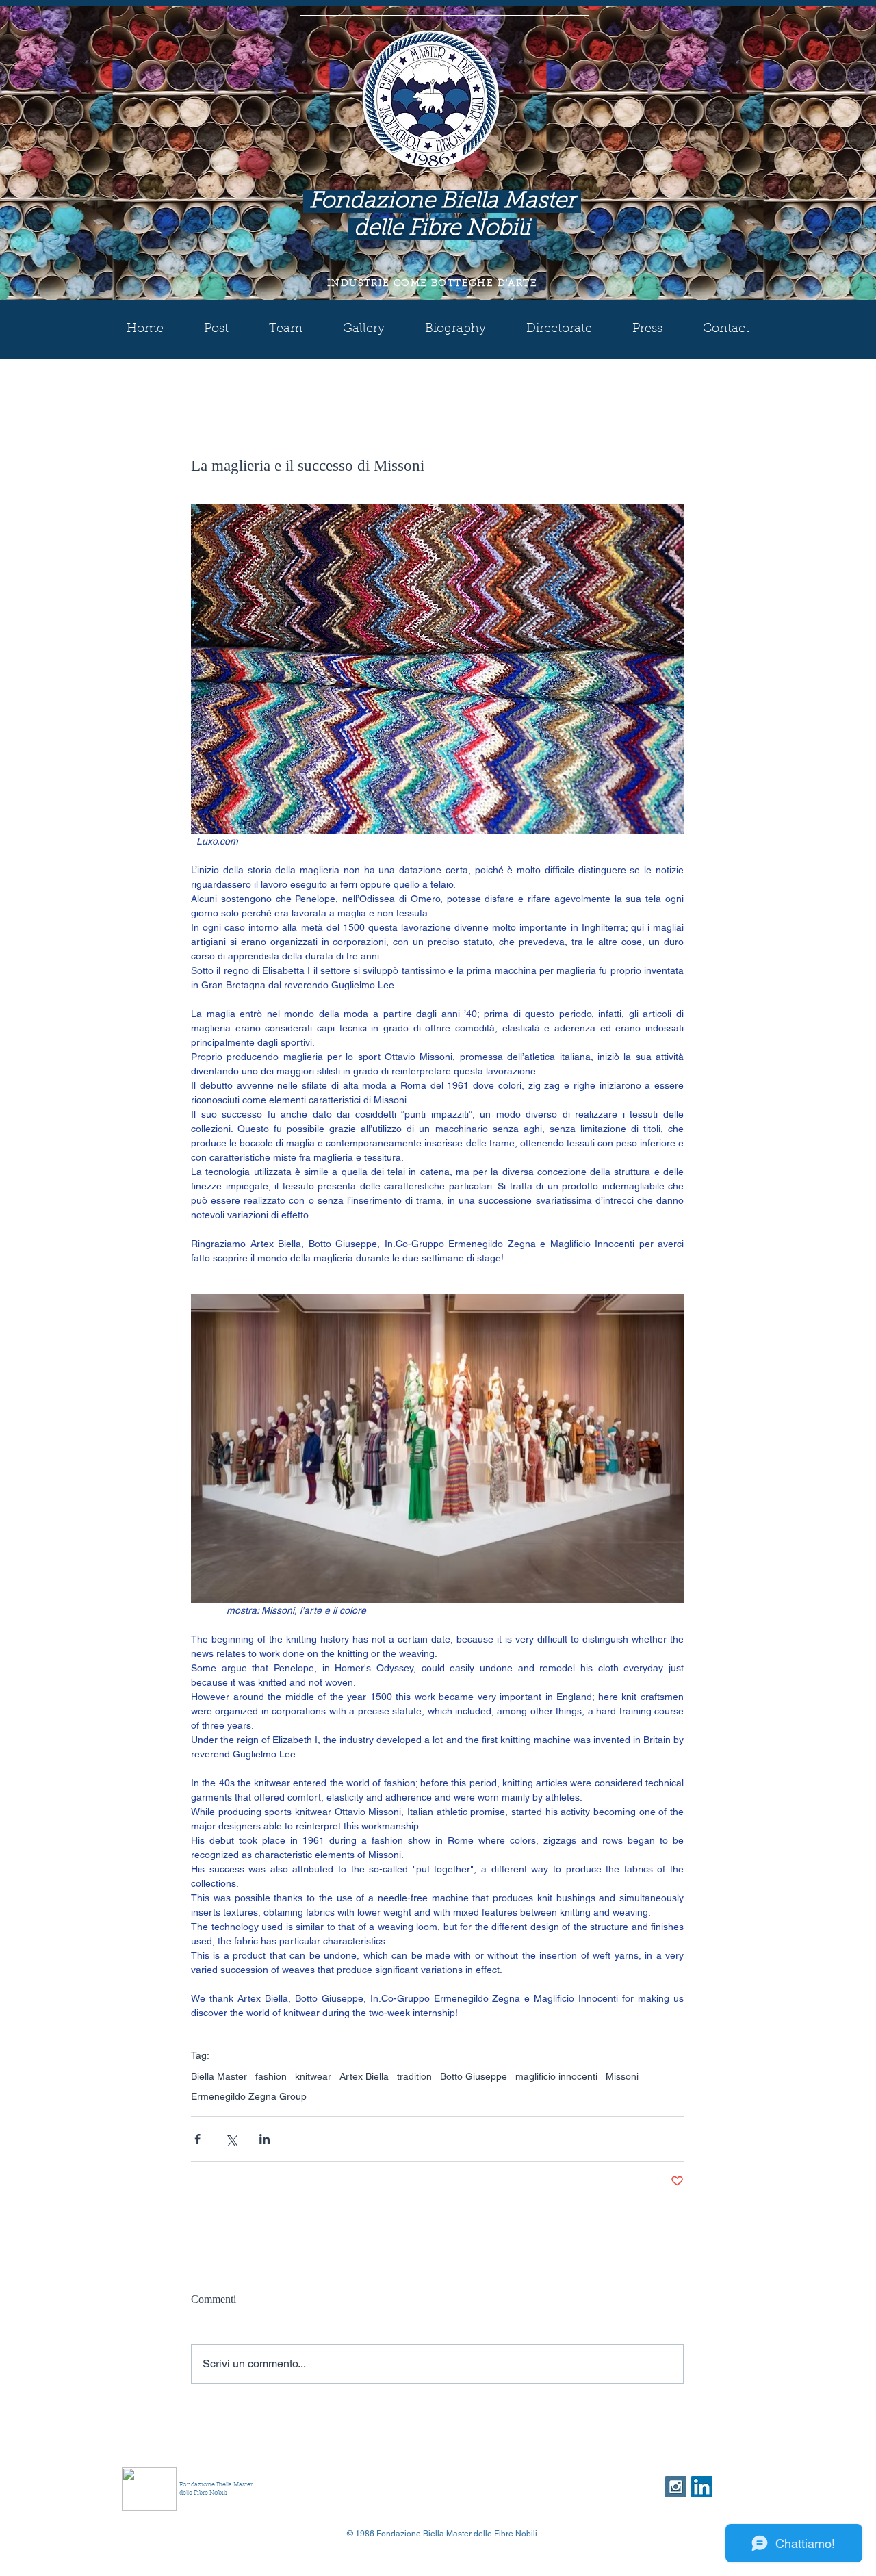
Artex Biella (364, 2076)
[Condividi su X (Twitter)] (231, 2139)
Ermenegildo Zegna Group (249, 2096)
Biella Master (219, 2076)
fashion (271, 2076)
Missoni (622, 2076)
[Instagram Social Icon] (676, 2487)
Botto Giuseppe (474, 2076)
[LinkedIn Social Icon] (702, 2487)
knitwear (313, 2076)
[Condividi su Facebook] (197, 2139)
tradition (414, 2076)
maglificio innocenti (556, 2076)
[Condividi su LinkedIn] (265, 2139)
